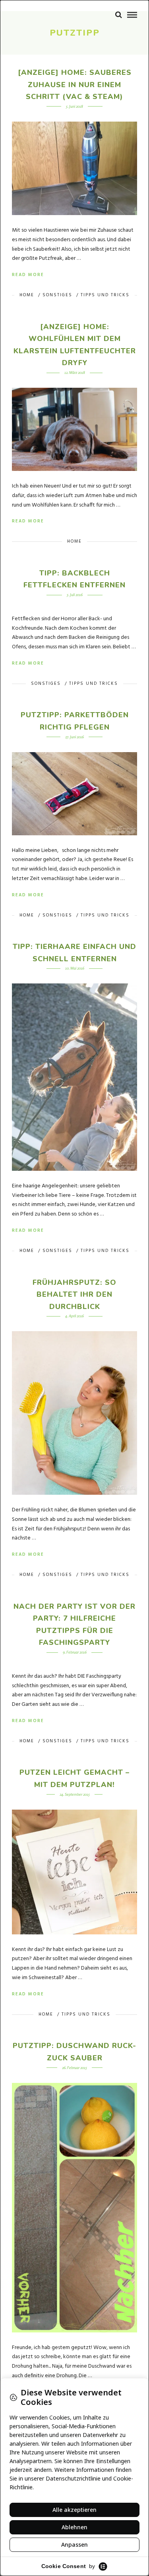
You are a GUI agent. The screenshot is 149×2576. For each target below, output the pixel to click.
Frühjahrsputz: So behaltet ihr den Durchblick (74, 1295)
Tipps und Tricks (105, 295)
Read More (28, 275)
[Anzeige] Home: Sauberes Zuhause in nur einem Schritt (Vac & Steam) (75, 85)
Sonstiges (57, 295)
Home (27, 295)
